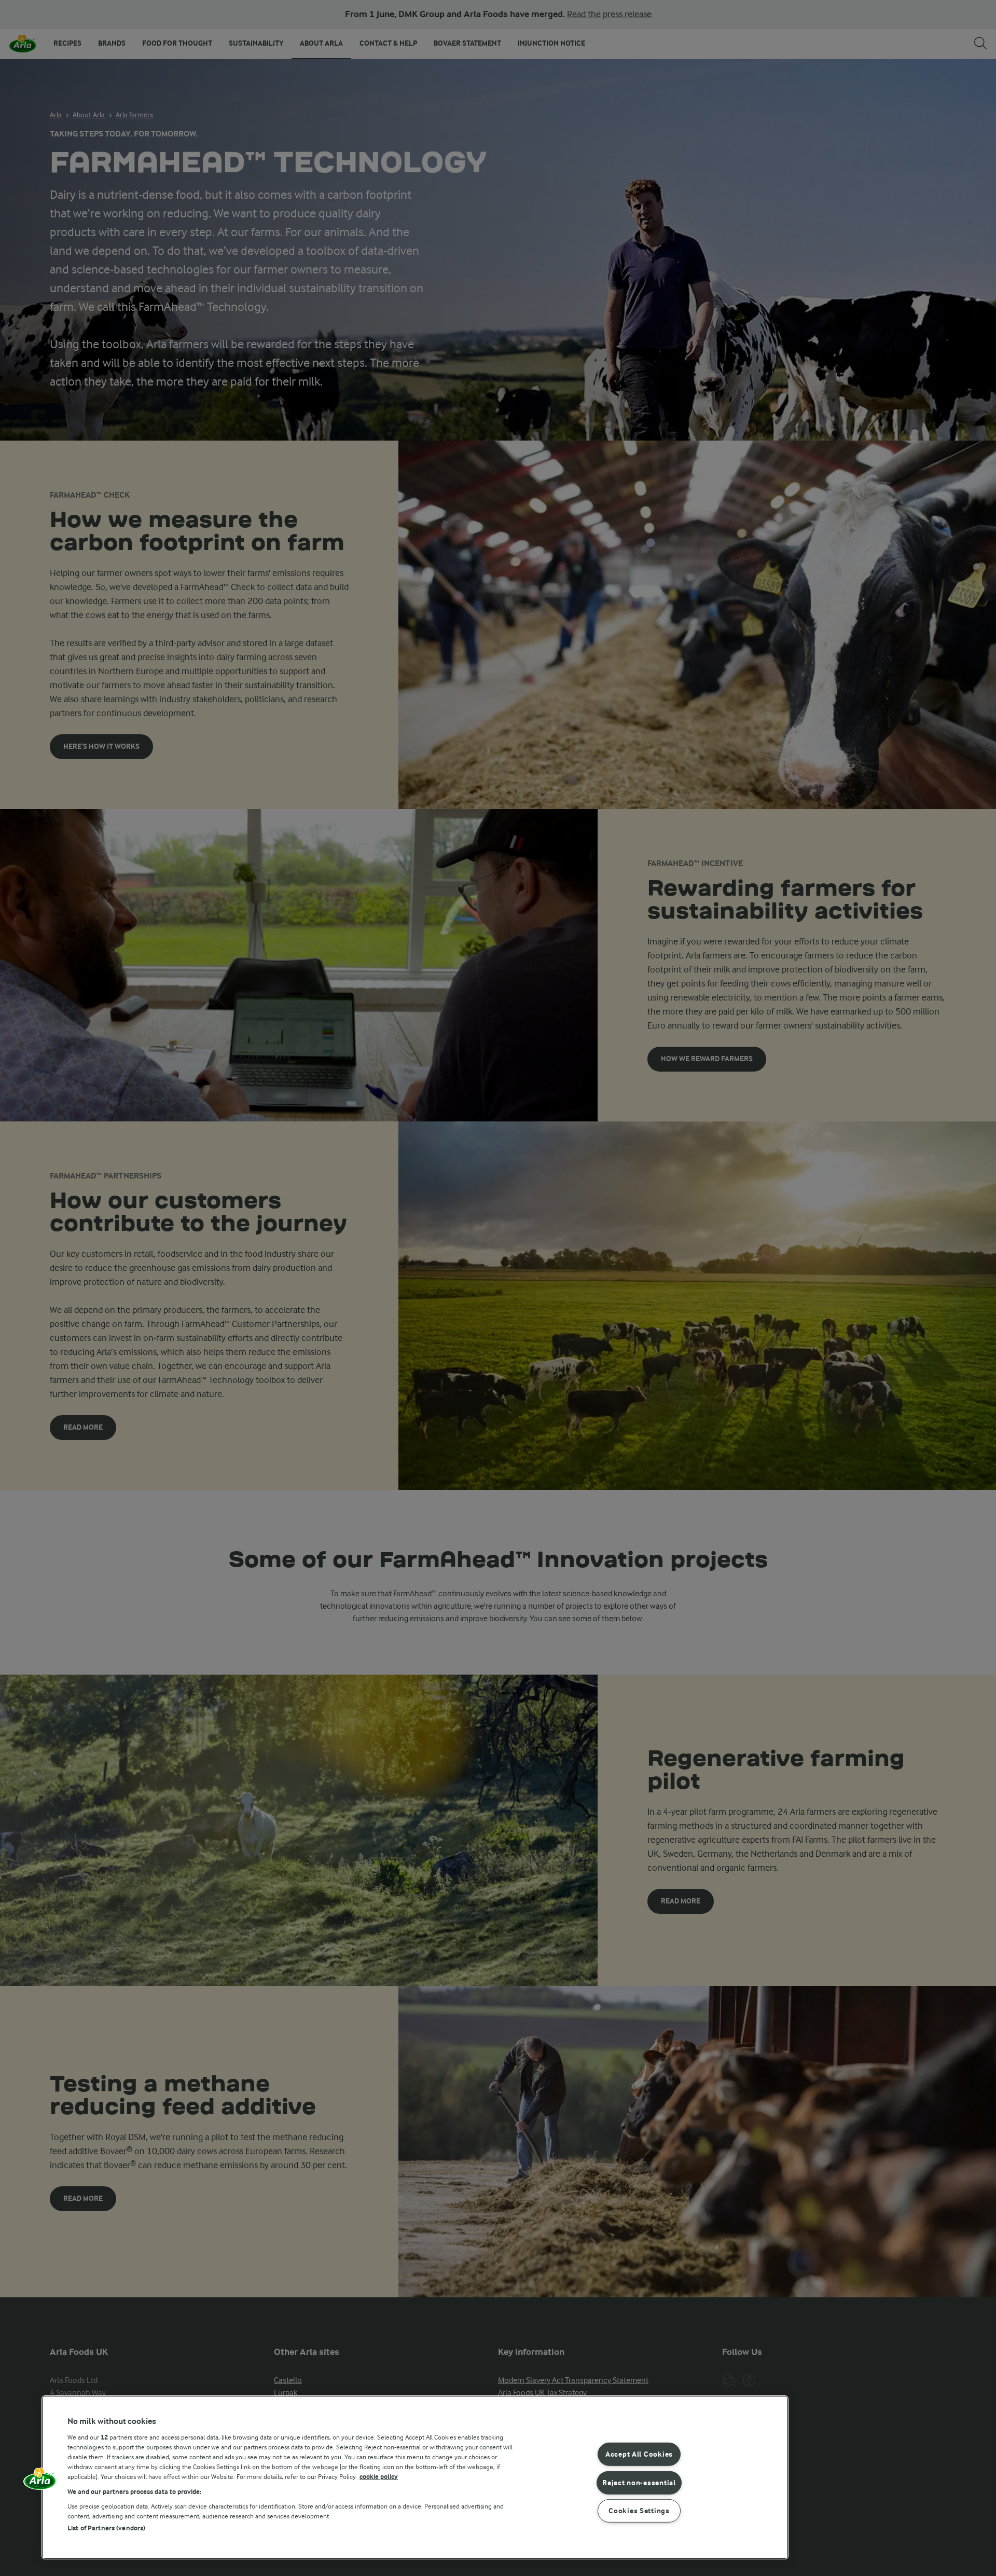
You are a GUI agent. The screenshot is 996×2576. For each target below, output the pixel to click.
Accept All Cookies (639, 2454)
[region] (415, 2477)
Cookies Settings (639, 2511)
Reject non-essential (639, 2482)
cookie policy (379, 2477)
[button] (40, 2482)
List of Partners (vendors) (106, 2528)
